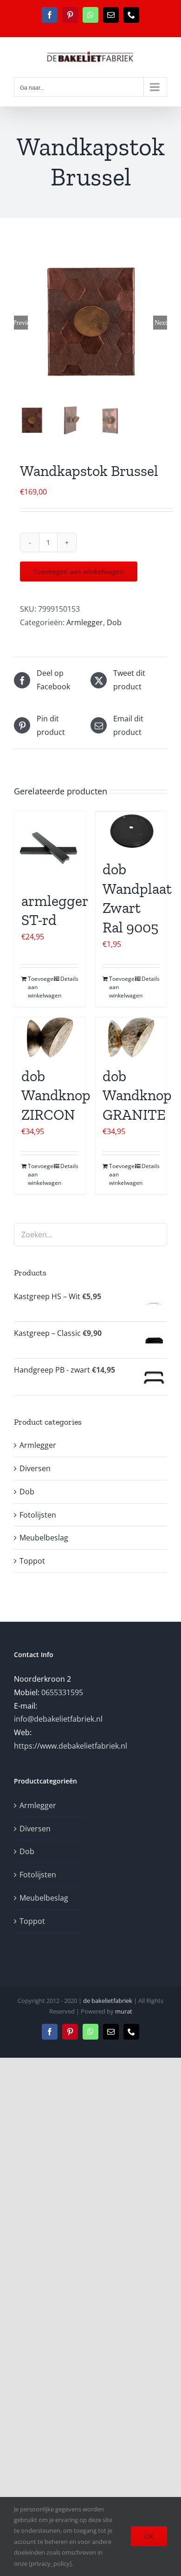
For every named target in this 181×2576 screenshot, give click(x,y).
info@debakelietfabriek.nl (58, 1719)
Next (161, 323)
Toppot (32, 1561)
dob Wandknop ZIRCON (56, 1095)
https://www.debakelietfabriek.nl (71, 1746)
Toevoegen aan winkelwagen (79, 571)
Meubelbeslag (44, 1538)
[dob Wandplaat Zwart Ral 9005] (131, 831)
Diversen (35, 1468)
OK (149, 2536)
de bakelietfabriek (108, 2001)
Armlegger (85, 622)
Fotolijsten (38, 1515)
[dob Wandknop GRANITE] (131, 1037)
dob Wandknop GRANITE (137, 1095)
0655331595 (62, 1692)
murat (124, 2011)
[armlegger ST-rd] (50, 847)
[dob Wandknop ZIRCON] (50, 1037)
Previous (21, 323)
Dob (114, 622)
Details (69, 979)
